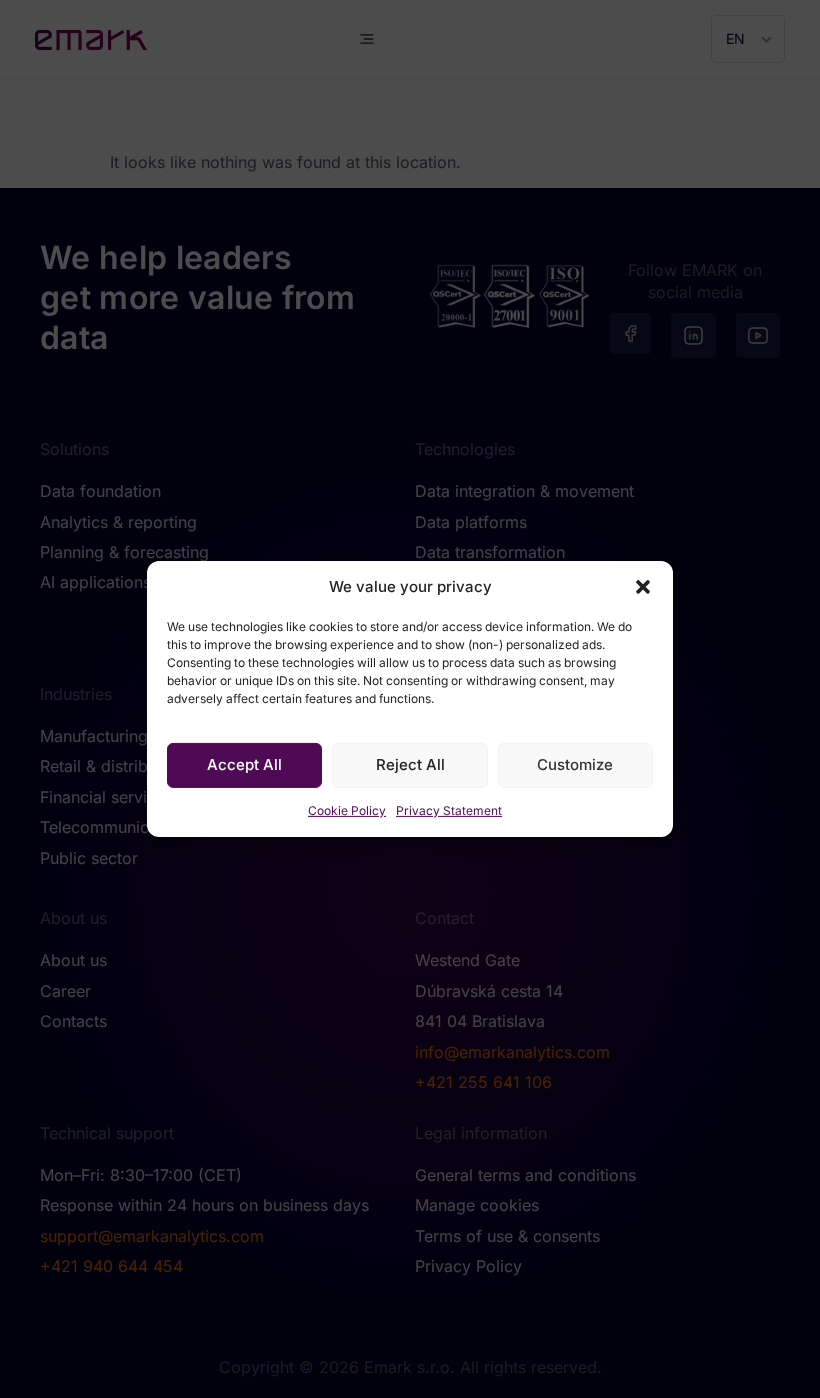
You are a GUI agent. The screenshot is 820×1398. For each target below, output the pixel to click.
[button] (643, 587)
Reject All (410, 764)
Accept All (244, 764)
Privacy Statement (449, 810)
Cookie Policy (347, 810)
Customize (575, 764)
